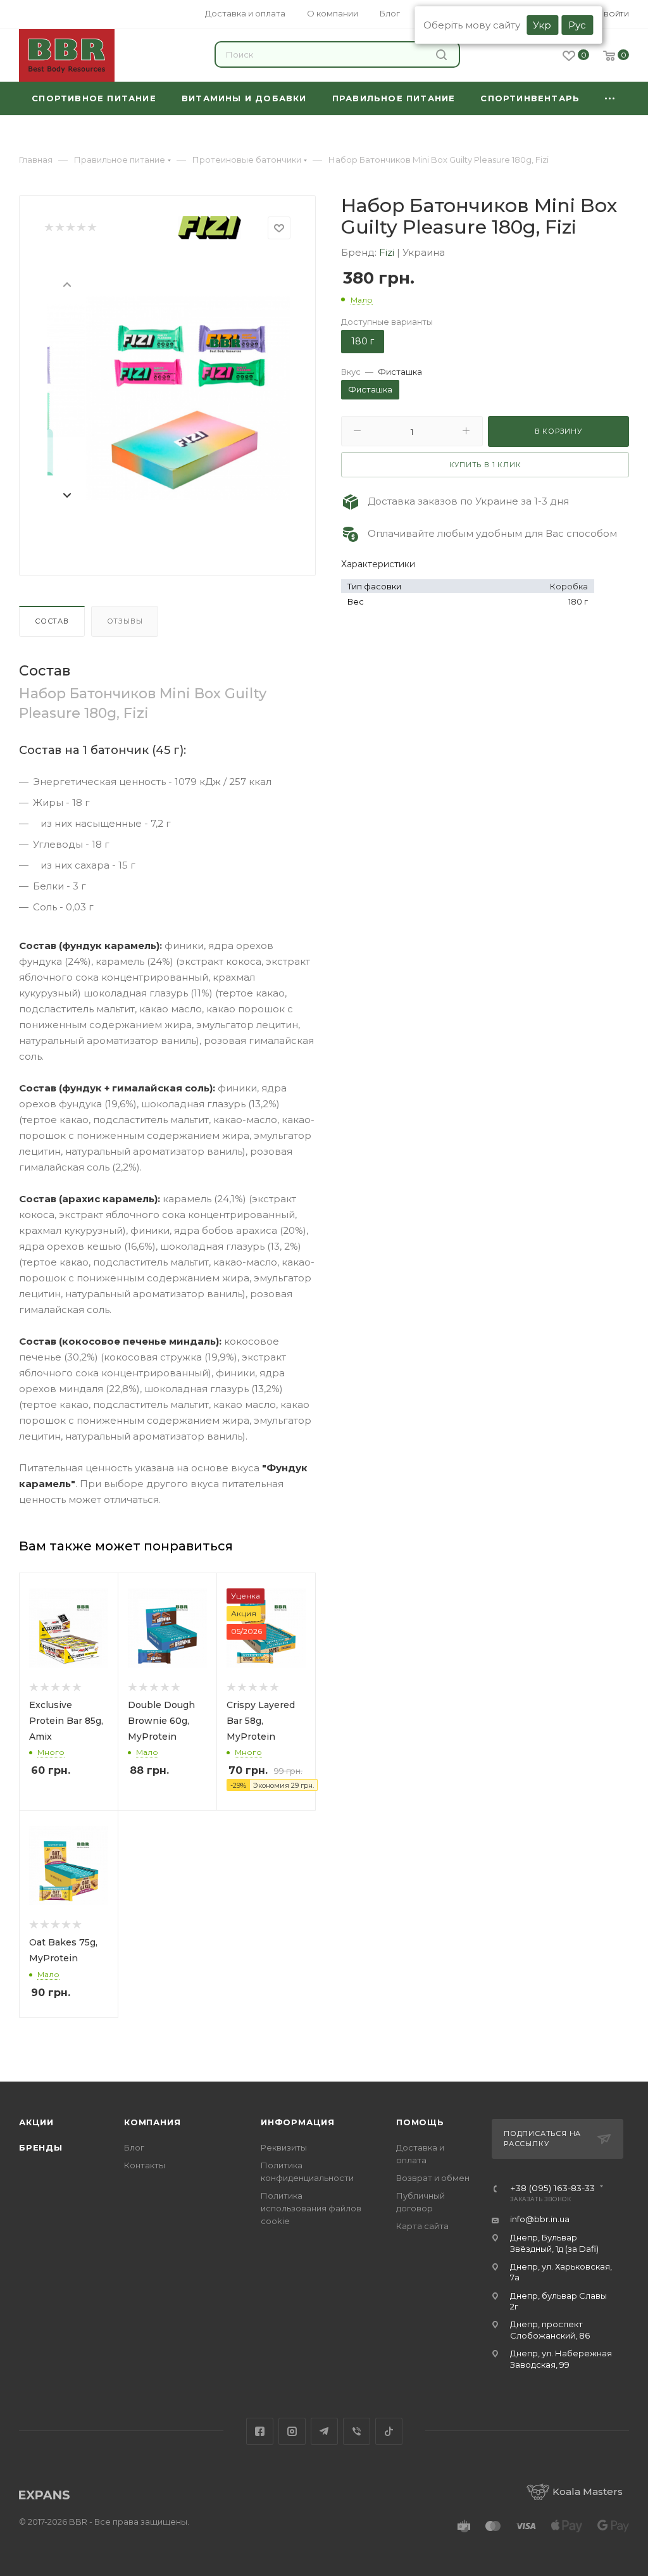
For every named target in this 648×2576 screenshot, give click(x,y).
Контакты (145, 2165)
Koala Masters (588, 2491)
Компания (152, 2122)
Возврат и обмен (433, 2178)
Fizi (388, 252)
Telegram (324, 2431)
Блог (134, 2147)
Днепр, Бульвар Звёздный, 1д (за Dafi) (554, 2243)
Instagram (292, 2431)
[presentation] (66, 284)
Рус (577, 25)
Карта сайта (422, 2226)
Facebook (260, 2431)
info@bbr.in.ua (540, 2219)
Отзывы (125, 621)
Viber (357, 2431)
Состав (52, 621)
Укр (542, 25)
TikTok (389, 2431)
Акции (36, 2122)
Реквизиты (284, 2147)
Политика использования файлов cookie (311, 2208)
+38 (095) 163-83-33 (552, 2189)
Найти (443, 54)
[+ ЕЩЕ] (611, 98)
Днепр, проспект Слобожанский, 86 (550, 2329)
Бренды (41, 2147)
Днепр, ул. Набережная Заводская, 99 (561, 2359)
